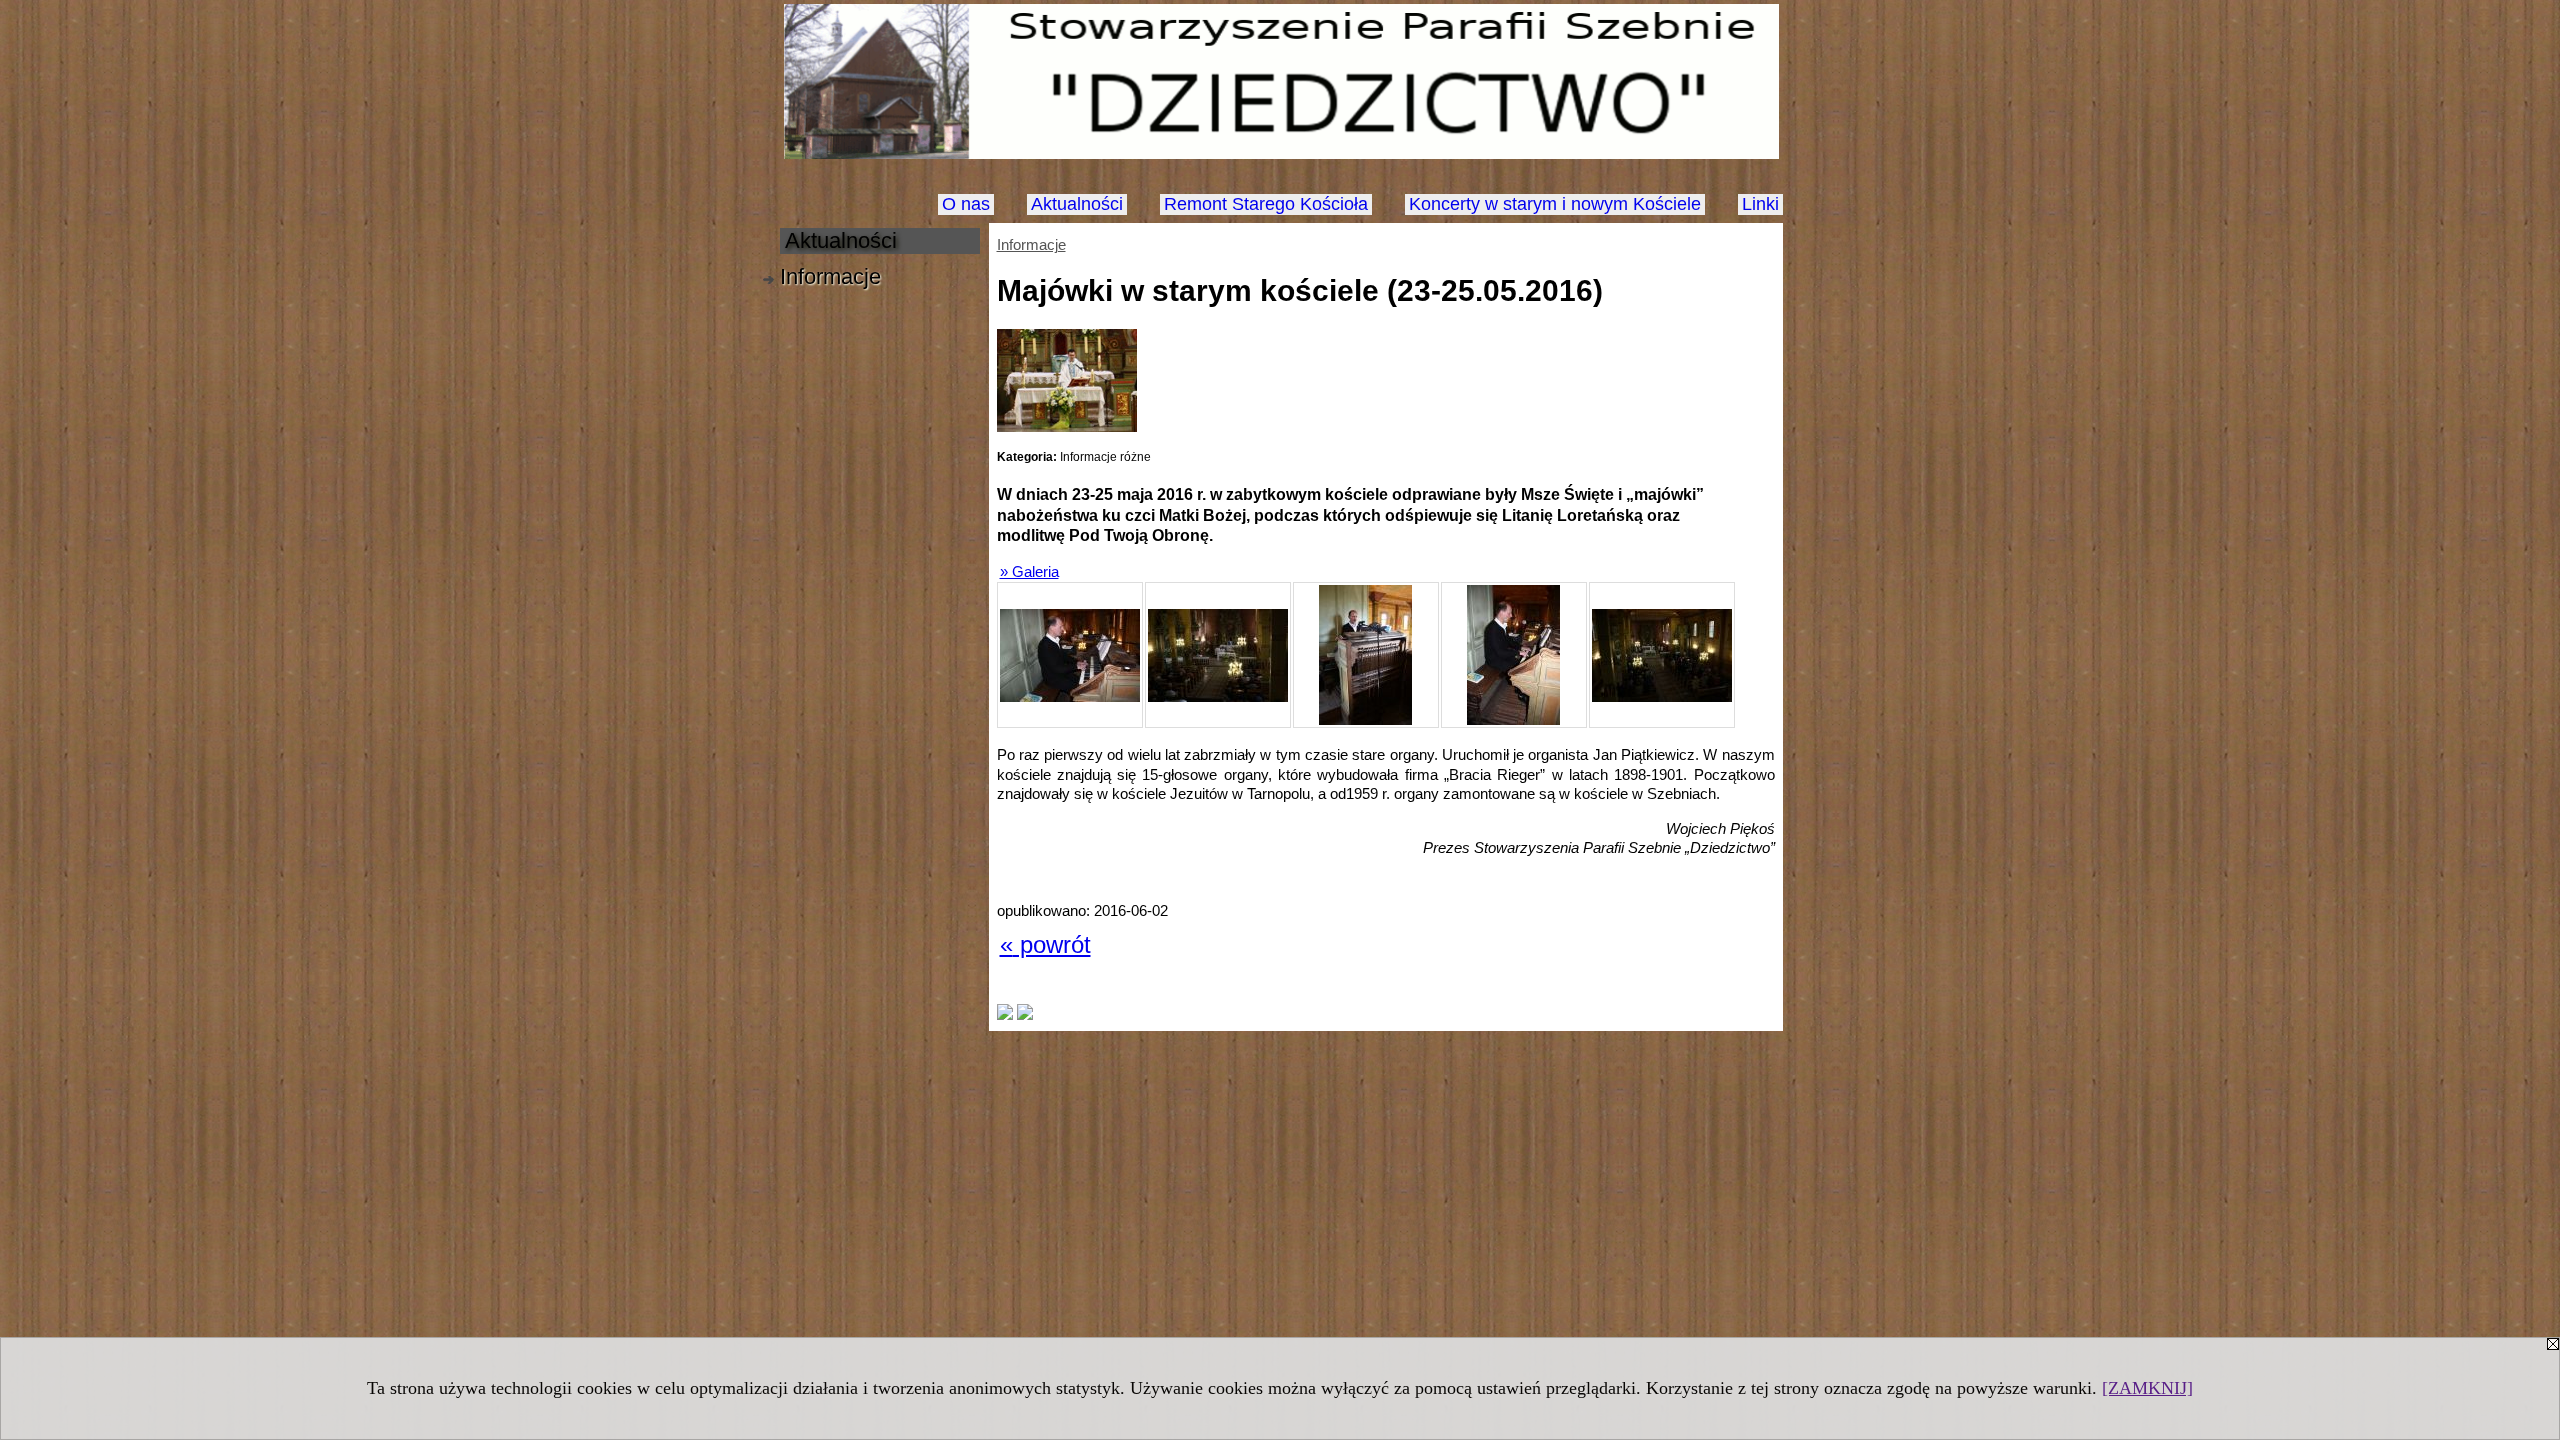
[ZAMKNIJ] (2147, 1388)
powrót (1045, 944)
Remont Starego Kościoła (1266, 204)
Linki (1760, 204)
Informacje (1031, 244)
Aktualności (1077, 204)
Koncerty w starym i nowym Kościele (1555, 204)
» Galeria (1029, 571)
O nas (966, 204)
